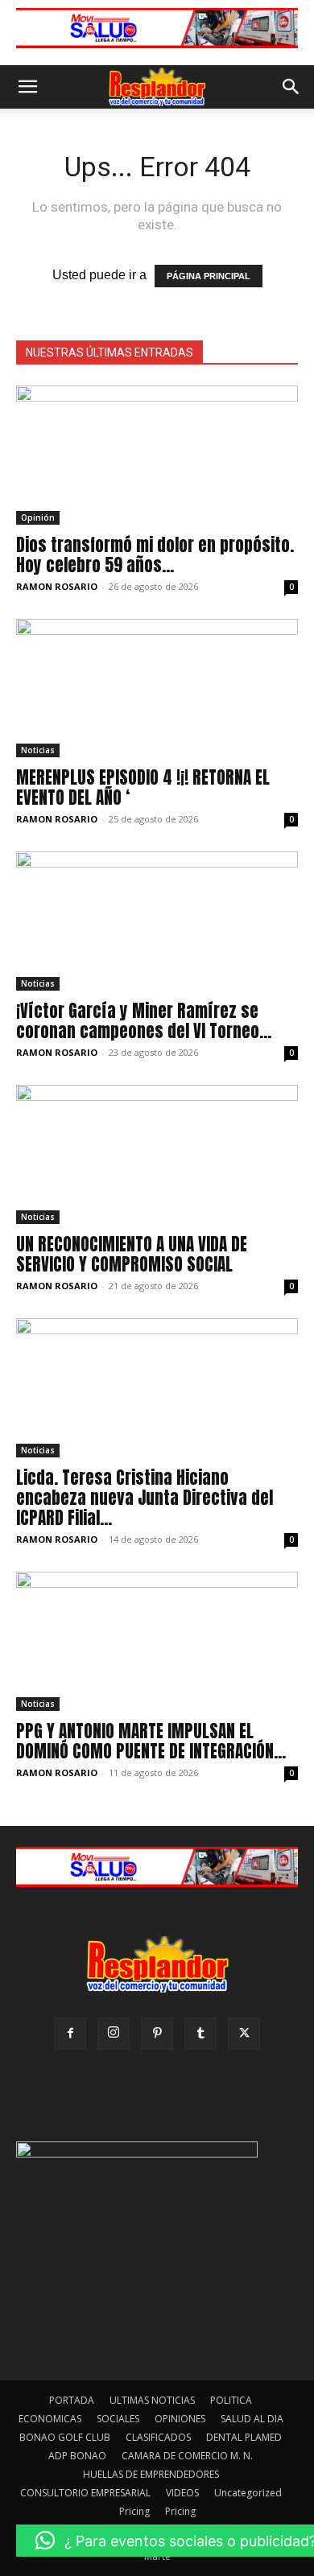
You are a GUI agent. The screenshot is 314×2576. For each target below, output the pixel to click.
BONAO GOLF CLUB (65, 2437)
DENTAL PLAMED (244, 2437)
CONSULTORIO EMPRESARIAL (85, 2493)
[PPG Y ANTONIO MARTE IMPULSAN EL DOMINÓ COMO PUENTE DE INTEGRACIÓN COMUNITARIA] (157, 1641)
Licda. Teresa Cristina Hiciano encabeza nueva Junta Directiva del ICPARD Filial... (145, 1498)
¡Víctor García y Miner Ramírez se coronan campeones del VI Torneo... (144, 1021)
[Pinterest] (157, 2034)
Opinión (38, 517)
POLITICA (231, 2400)
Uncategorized (248, 2493)
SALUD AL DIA (252, 2419)
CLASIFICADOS (158, 2437)
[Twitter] (244, 2034)
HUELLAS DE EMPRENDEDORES (151, 2474)
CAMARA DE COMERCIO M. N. (187, 2456)
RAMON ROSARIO (57, 586)
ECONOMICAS (50, 2419)
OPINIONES (180, 2419)
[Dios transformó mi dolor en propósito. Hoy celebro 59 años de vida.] (157, 455)
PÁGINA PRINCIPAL (209, 276)
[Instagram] (114, 2034)
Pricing (134, 2511)
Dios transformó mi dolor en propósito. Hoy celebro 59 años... (155, 555)
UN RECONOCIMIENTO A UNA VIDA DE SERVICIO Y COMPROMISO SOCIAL (132, 1254)
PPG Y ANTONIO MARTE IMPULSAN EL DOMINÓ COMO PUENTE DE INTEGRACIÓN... (151, 1741)
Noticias (38, 750)
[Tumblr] (200, 2034)
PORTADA (72, 2400)
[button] (27, 87)
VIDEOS (182, 2493)
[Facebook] (70, 2034)
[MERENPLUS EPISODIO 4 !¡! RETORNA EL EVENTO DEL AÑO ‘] (157, 688)
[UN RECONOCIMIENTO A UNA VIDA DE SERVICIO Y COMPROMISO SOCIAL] (157, 1154)
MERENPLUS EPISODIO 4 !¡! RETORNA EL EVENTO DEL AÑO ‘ (143, 787)
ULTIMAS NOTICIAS (152, 2400)
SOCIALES (118, 2419)
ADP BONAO (77, 2456)
